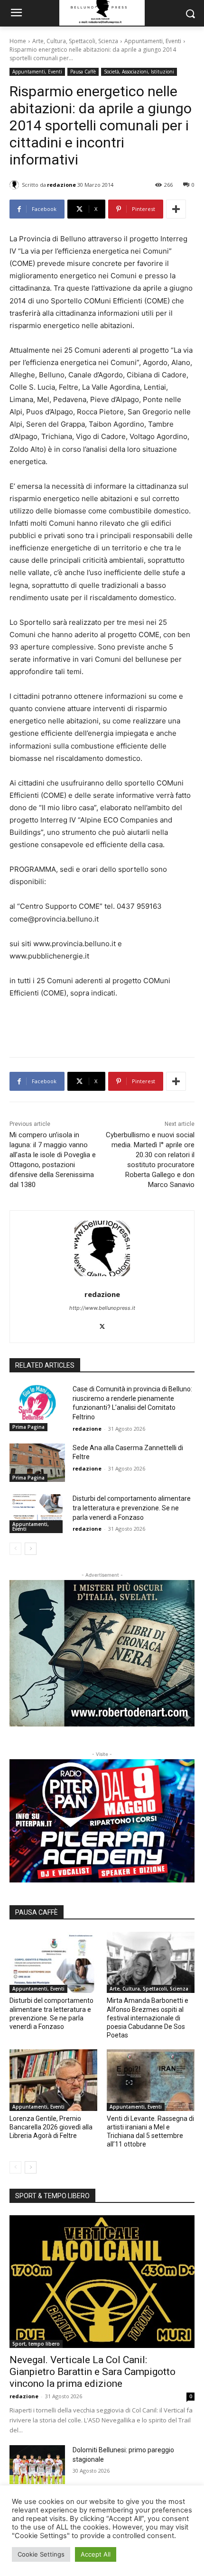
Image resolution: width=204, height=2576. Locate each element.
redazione (61, 185)
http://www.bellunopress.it (102, 1308)
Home (18, 41)
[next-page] (31, 1549)
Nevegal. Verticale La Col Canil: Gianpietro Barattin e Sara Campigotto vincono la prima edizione (93, 2372)
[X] (102, 1324)
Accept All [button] (96, 2554)
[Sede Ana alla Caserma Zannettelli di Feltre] (37, 1463)
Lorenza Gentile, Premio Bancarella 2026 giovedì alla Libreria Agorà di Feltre (51, 2127)
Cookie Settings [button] (41, 2554)
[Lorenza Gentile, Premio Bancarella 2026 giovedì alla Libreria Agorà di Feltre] (53, 2080)
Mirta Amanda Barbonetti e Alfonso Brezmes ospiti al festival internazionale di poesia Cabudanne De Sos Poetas (148, 2018)
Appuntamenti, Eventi (153, 41)
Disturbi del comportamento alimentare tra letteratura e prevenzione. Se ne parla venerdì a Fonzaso (132, 1508)
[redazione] (16, 185)
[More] (176, 209)
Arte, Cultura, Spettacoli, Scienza (75, 41)
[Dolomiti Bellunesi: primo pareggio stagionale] (37, 2465)
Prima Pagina (28, 1427)
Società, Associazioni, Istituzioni (139, 72)
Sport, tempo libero (36, 2344)
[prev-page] (15, 1549)
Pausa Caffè (83, 72)
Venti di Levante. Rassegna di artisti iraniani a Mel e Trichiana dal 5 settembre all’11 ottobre (150, 2132)
